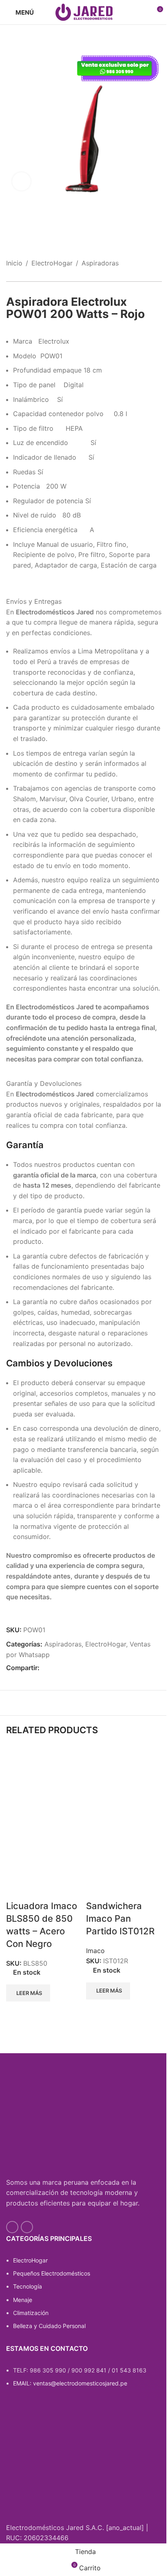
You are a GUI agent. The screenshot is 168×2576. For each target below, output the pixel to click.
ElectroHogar (52, 263)
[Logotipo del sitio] (84, 11)
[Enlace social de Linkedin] (74, 1668)
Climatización (31, 2313)
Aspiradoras (100, 263)
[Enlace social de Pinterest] (64, 1668)
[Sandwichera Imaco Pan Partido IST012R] (124, 1786)
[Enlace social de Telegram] (84, 1668)
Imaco (95, 1951)
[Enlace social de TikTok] (27, 2227)
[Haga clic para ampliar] (21, 181)
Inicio (14, 263)
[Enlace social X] (54, 1668)
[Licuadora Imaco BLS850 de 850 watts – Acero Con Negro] (44, 1786)
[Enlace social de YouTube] (12, 2227)
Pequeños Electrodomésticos (52, 2273)
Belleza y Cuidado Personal (49, 2326)
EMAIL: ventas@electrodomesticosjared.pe (70, 2383)
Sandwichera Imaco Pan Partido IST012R (120, 1918)
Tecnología (28, 2286)
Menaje (23, 2300)
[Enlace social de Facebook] (44, 1668)
